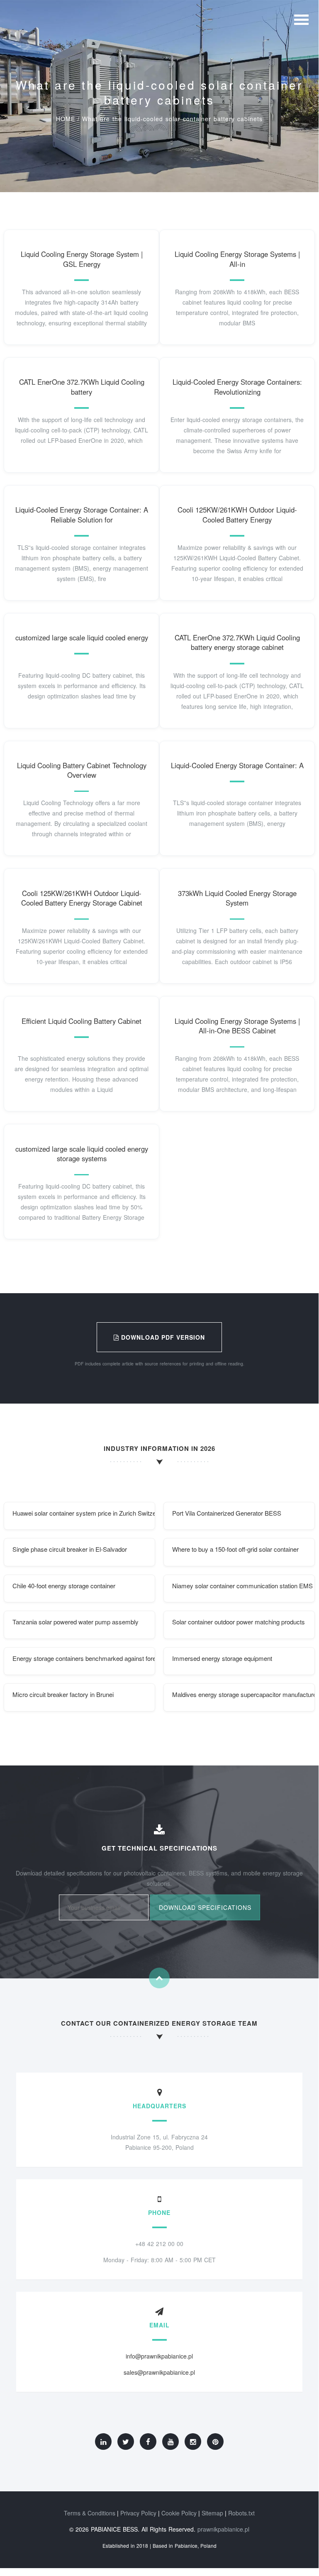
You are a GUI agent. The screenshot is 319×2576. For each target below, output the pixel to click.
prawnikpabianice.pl (223, 2529)
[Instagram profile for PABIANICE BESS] (193, 2442)
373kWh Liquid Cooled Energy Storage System (237, 898)
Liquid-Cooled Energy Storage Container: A (237, 765)
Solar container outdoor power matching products (239, 1622)
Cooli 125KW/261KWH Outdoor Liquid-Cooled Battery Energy (237, 515)
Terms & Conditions (90, 2513)
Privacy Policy (138, 2513)
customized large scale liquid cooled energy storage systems (82, 1154)
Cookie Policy (179, 2513)
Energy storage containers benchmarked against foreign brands (84, 1658)
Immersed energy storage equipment (222, 1658)
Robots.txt (241, 2513)
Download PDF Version (162, 1337)
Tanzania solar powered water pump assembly (75, 1622)
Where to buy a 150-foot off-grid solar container (235, 1549)
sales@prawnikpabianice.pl (159, 2372)
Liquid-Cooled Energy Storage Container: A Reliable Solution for (82, 515)
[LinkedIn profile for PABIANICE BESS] (103, 2442)
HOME (66, 119)
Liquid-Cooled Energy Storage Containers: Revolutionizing (237, 387)
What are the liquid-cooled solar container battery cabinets (172, 119)
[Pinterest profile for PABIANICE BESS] (215, 2442)
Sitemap (212, 2513)
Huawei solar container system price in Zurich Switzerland (84, 1513)
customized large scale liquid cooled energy (82, 637)
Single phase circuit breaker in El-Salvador (70, 1549)
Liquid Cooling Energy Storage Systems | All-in (237, 259)
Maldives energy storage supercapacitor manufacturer (244, 1694)
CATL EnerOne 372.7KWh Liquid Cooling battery (82, 387)
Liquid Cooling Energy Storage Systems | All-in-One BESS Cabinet (237, 1026)
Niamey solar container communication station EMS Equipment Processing (244, 1586)
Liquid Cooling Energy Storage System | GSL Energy (82, 259)
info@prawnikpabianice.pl (159, 2356)
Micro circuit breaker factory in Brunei (63, 1694)
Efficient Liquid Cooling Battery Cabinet (82, 1021)
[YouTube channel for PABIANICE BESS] (170, 2442)
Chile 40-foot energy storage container (64, 1586)
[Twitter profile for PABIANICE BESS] (126, 2442)
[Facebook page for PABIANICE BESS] (148, 2442)
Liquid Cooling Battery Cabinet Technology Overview (82, 770)
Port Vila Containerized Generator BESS (227, 1513)
